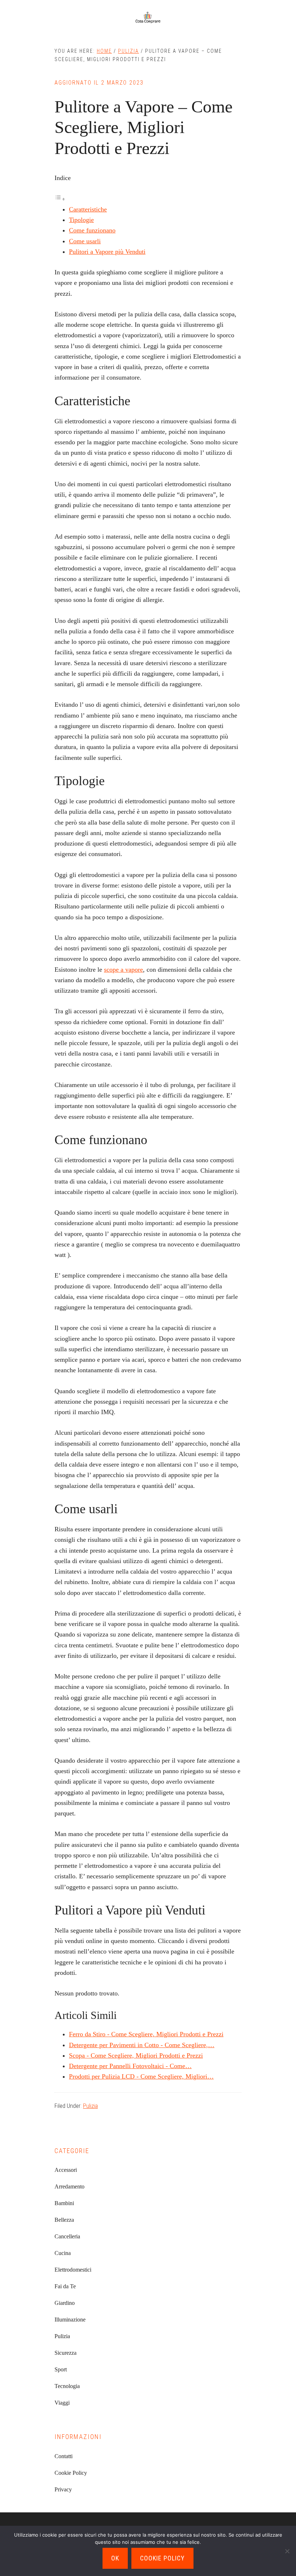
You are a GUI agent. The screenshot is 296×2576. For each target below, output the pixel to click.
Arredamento (69, 2186)
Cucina (63, 2253)
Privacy (63, 2489)
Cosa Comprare (148, 18)
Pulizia (90, 2106)
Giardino (65, 2303)
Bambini (64, 2203)
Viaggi (62, 2403)
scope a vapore (123, 970)
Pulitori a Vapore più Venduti (107, 252)
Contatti (64, 2456)
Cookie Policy (71, 2473)
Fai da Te (65, 2286)
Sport (61, 2369)
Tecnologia (67, 2386)
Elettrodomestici (73, 2270)
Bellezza (64, 2220)
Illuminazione (70, 2320)
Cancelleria (67, 2236)
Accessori (66, 2170)
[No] (287, 2551)
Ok (115, 2558)
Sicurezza (66, 2353)
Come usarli (85, 241)
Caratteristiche (88, 209)
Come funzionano (92, 230)
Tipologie (81, 220)
